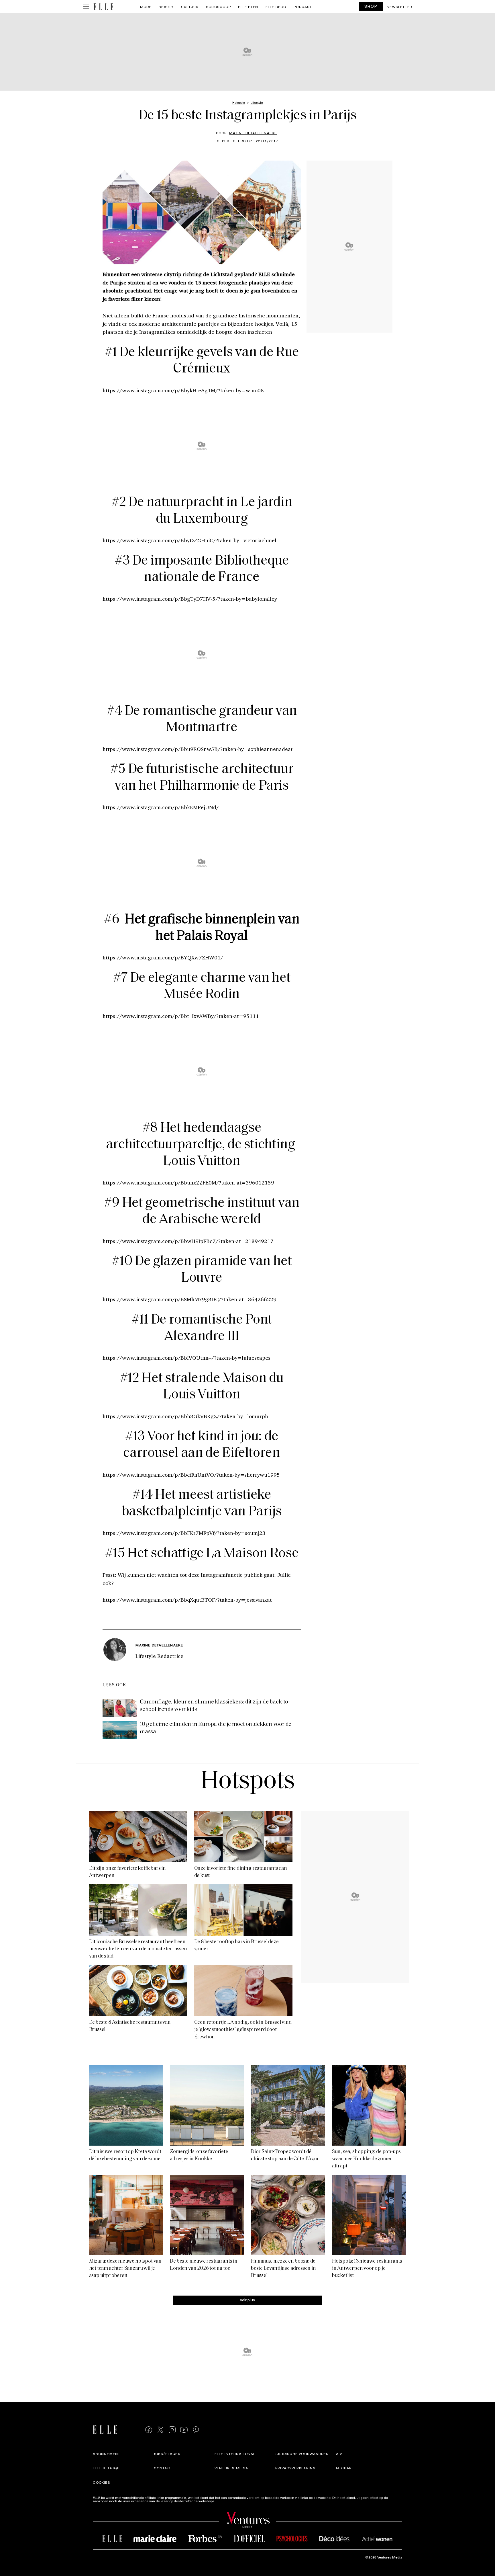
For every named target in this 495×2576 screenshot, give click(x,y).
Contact (163, 2468)
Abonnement (107, 2454)
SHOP (371, 6)
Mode (146, 7)
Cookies (101, 2482)
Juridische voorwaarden (302, 2454)
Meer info (224, 2501)
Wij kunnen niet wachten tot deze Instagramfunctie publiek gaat (196, 1575)
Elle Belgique (107, 2468)
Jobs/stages (167, 2454)
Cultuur (190, 7)
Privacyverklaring (295, 2468)
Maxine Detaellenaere (253, 133)
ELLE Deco (276, 7)
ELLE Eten (248, 7)
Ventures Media (231, 2468)
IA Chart (345, 2468)
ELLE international (235, 2454)
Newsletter (399, 7)
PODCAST (303, 7)
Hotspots (247, 1782)
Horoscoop (218, 7)
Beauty (166, 7)
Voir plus (247, 2300)
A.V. (339, 2454)
